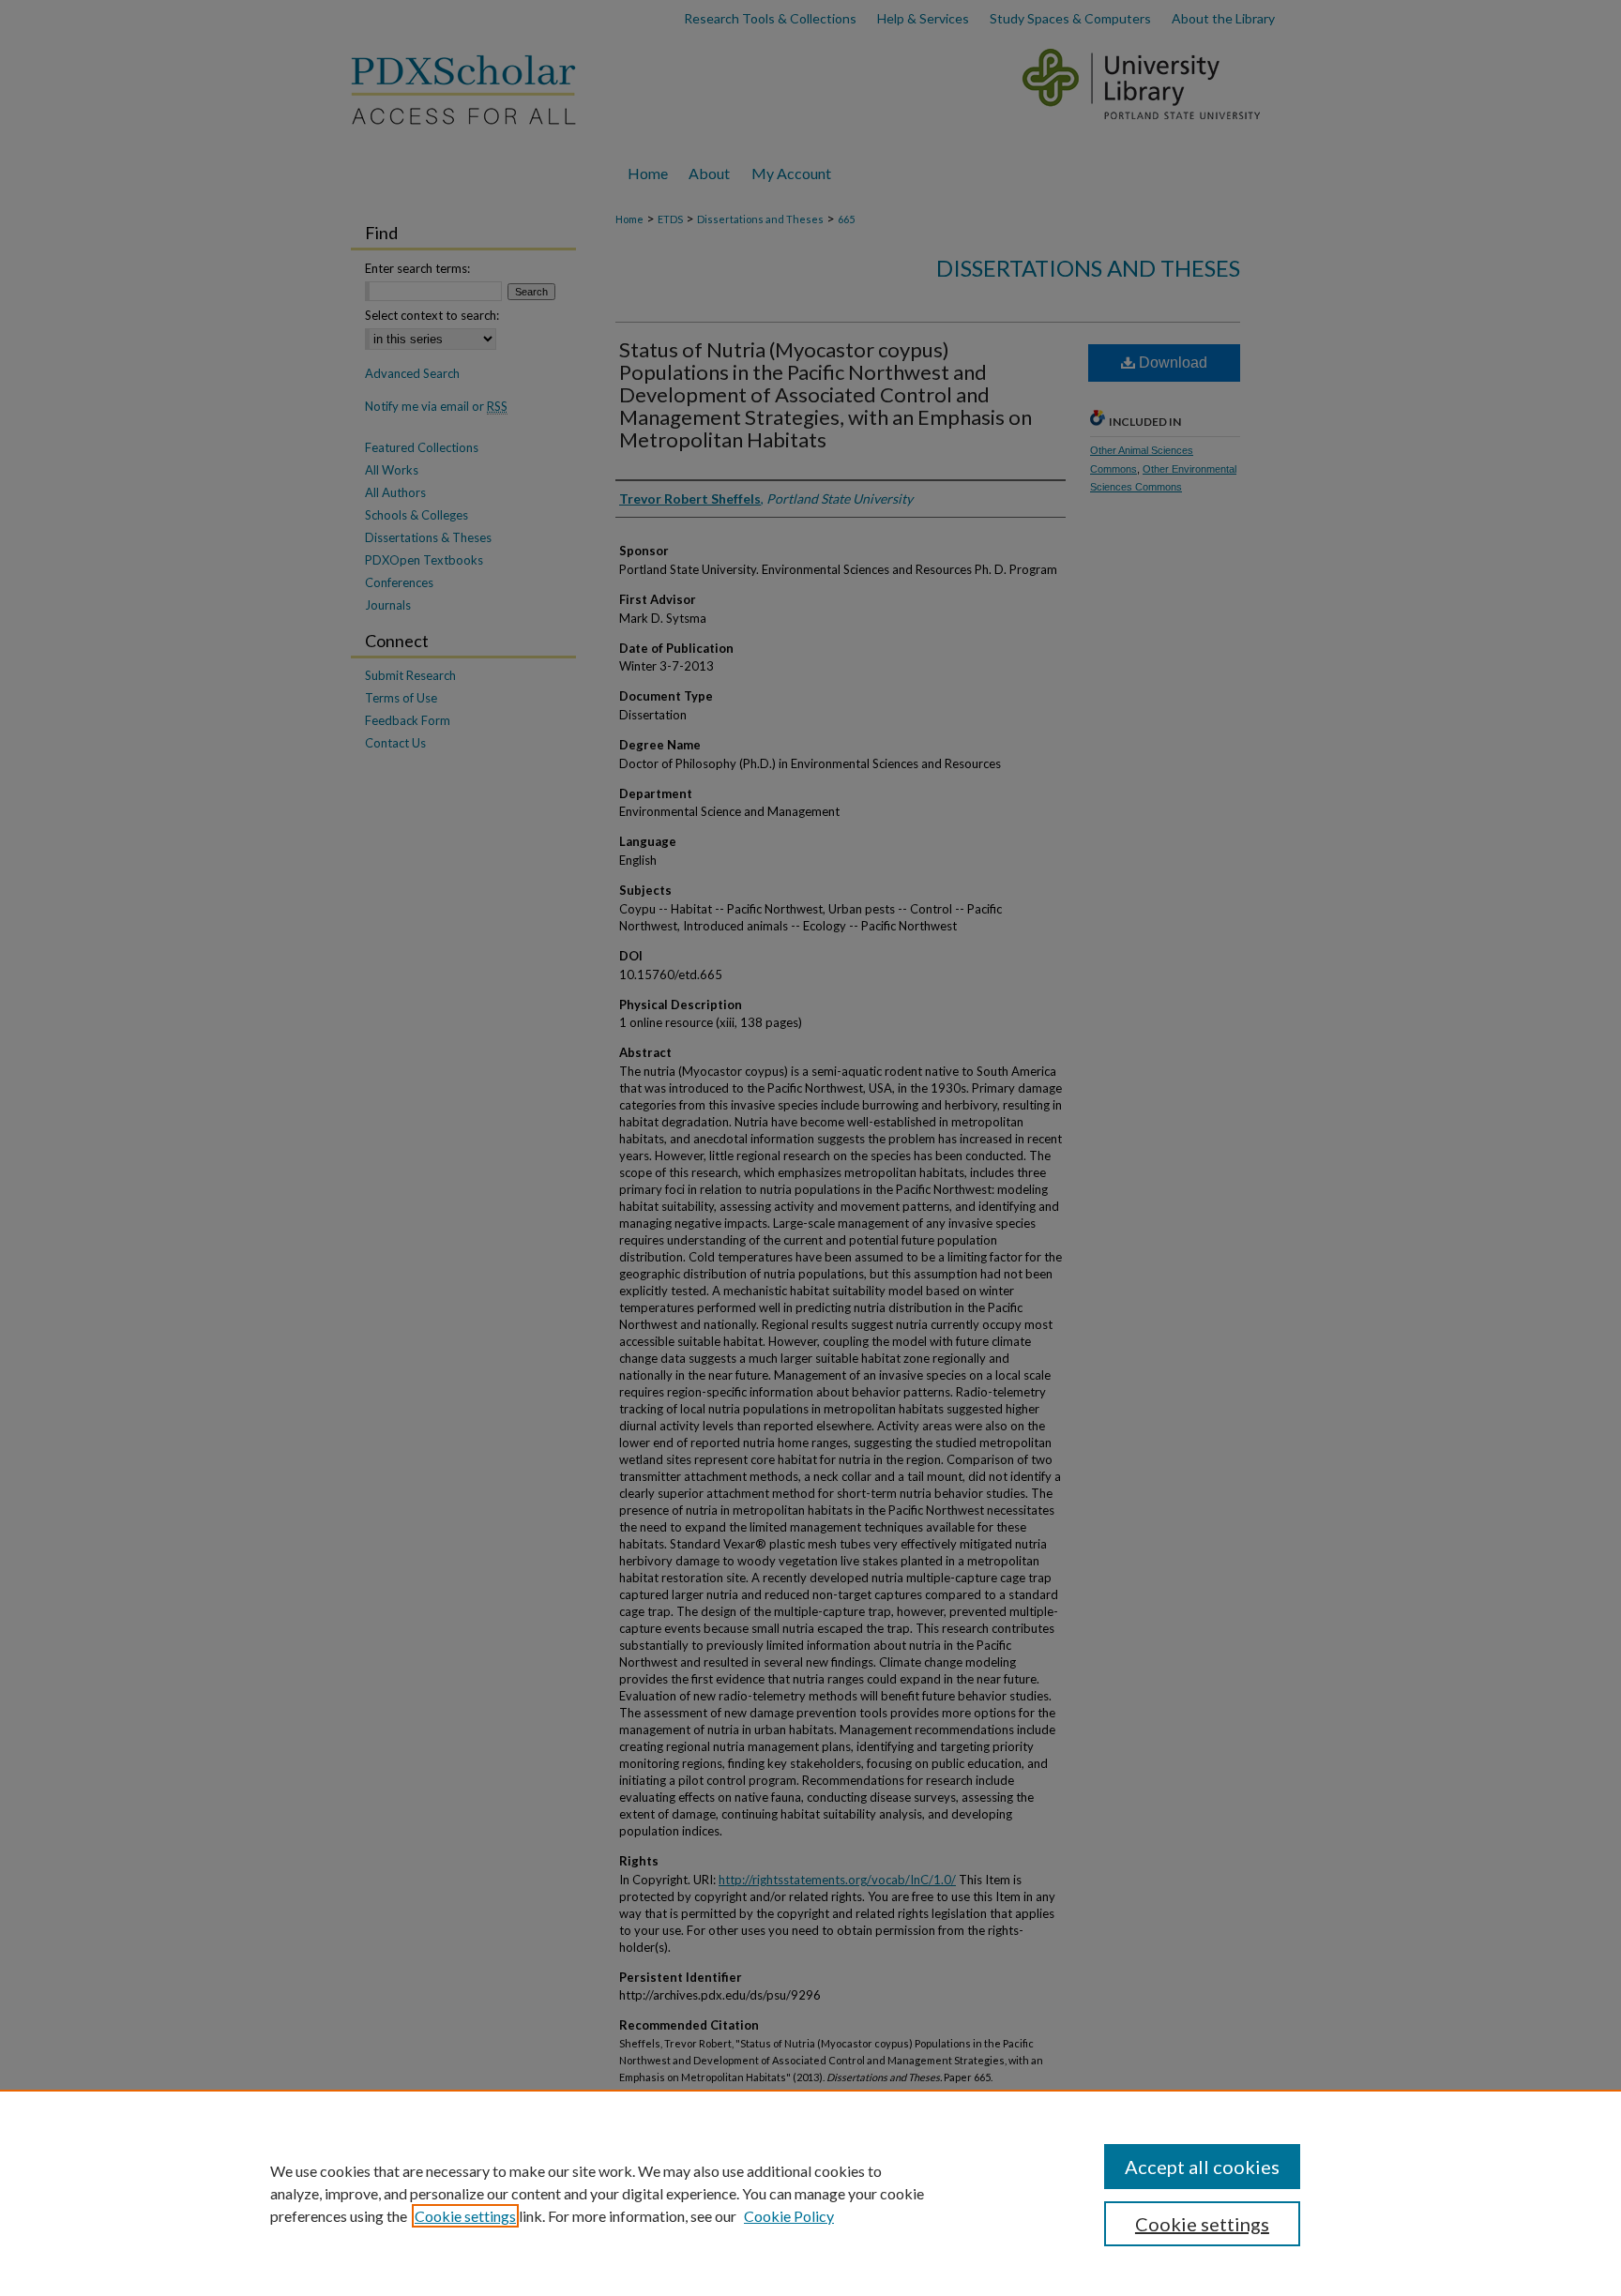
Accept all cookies (1202, 2167)
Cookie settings (465, 2216)
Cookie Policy (789, 2216)
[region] (810, 2193)
